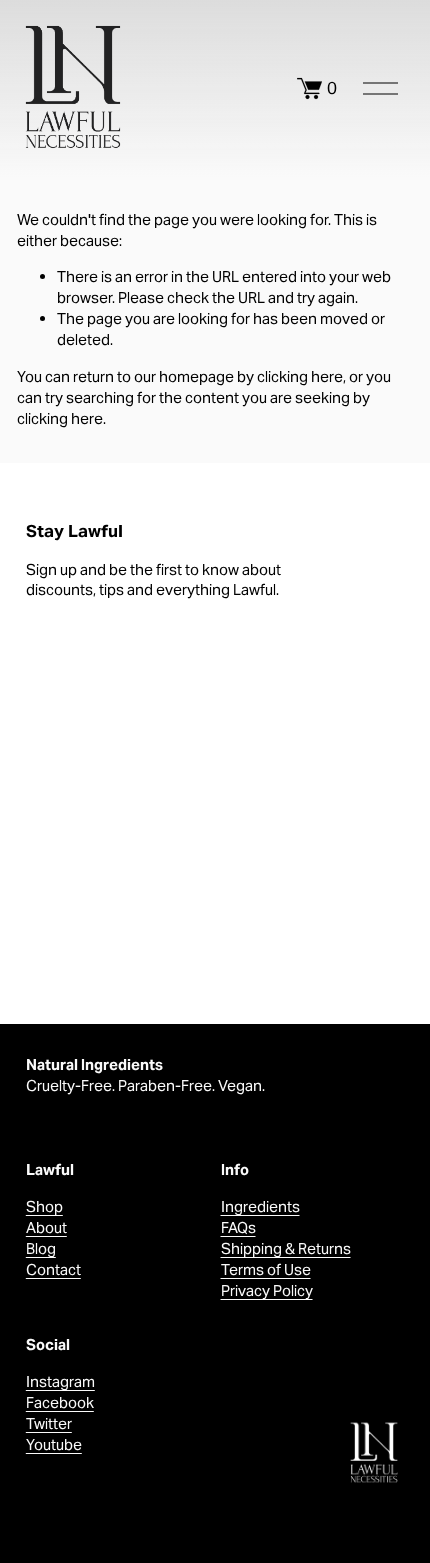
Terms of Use (266, 1269)
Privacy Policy (267, 1290)
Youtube (54, 1444)
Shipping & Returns (286, 1248)
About (46, 1227)
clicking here (300, 376)
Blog (41, 1248)
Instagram (60, 1381)
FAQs (238, 1227)
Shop (44, 1206)
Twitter (49, 1423)
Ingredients (260, 1206)
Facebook (60, 1402)
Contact (53, 1269)
